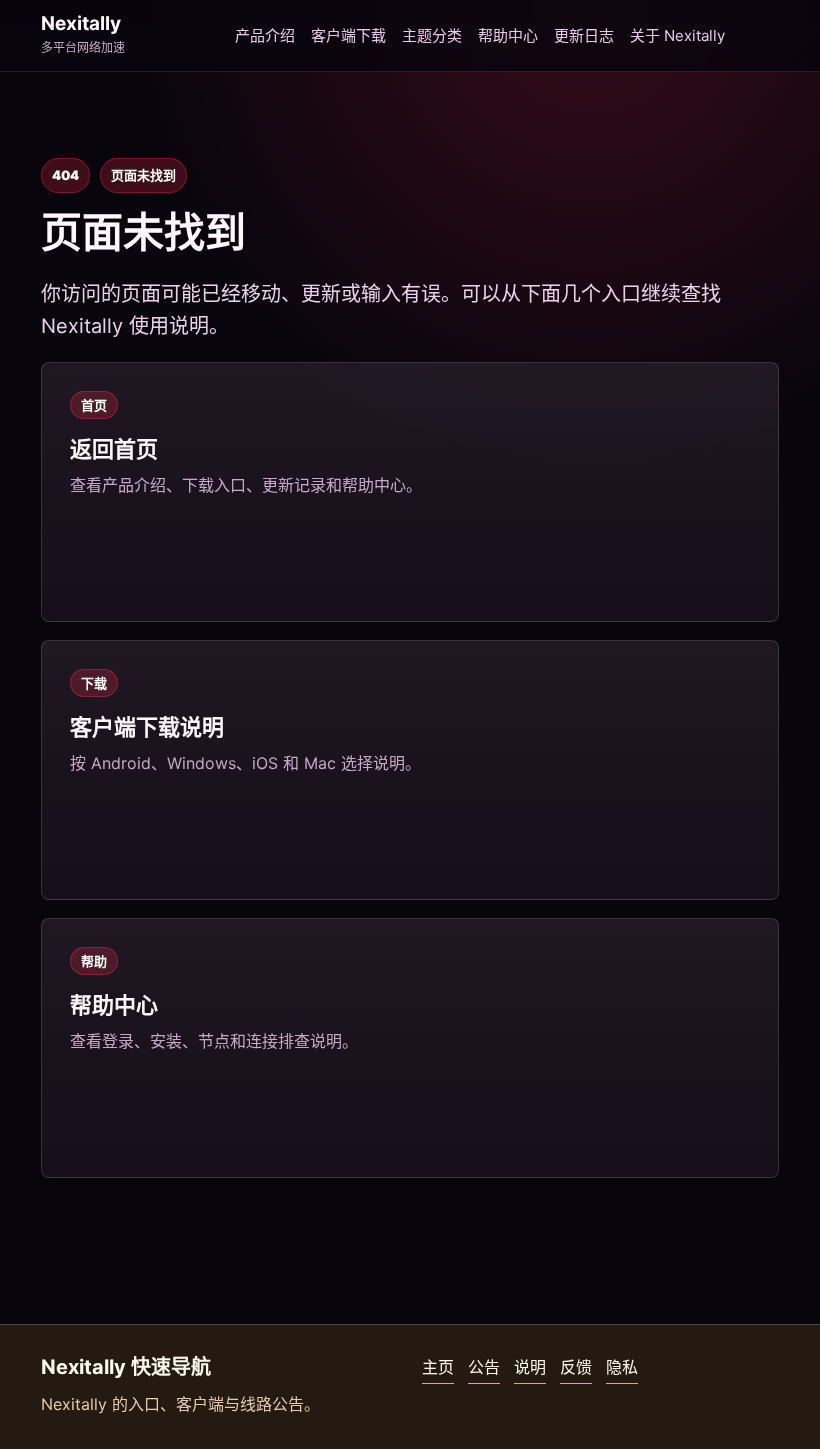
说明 (530, 1367)
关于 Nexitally (677, 35)
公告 (484, 1367)
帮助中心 (508, 35)
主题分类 (432, 35)
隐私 (622, 1367)
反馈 (576, 1367)
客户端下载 (348, 35)
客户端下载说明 (147, 727)
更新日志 (584, 35)
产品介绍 (265, 35)
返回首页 (114, 449)
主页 (438, 1367)
